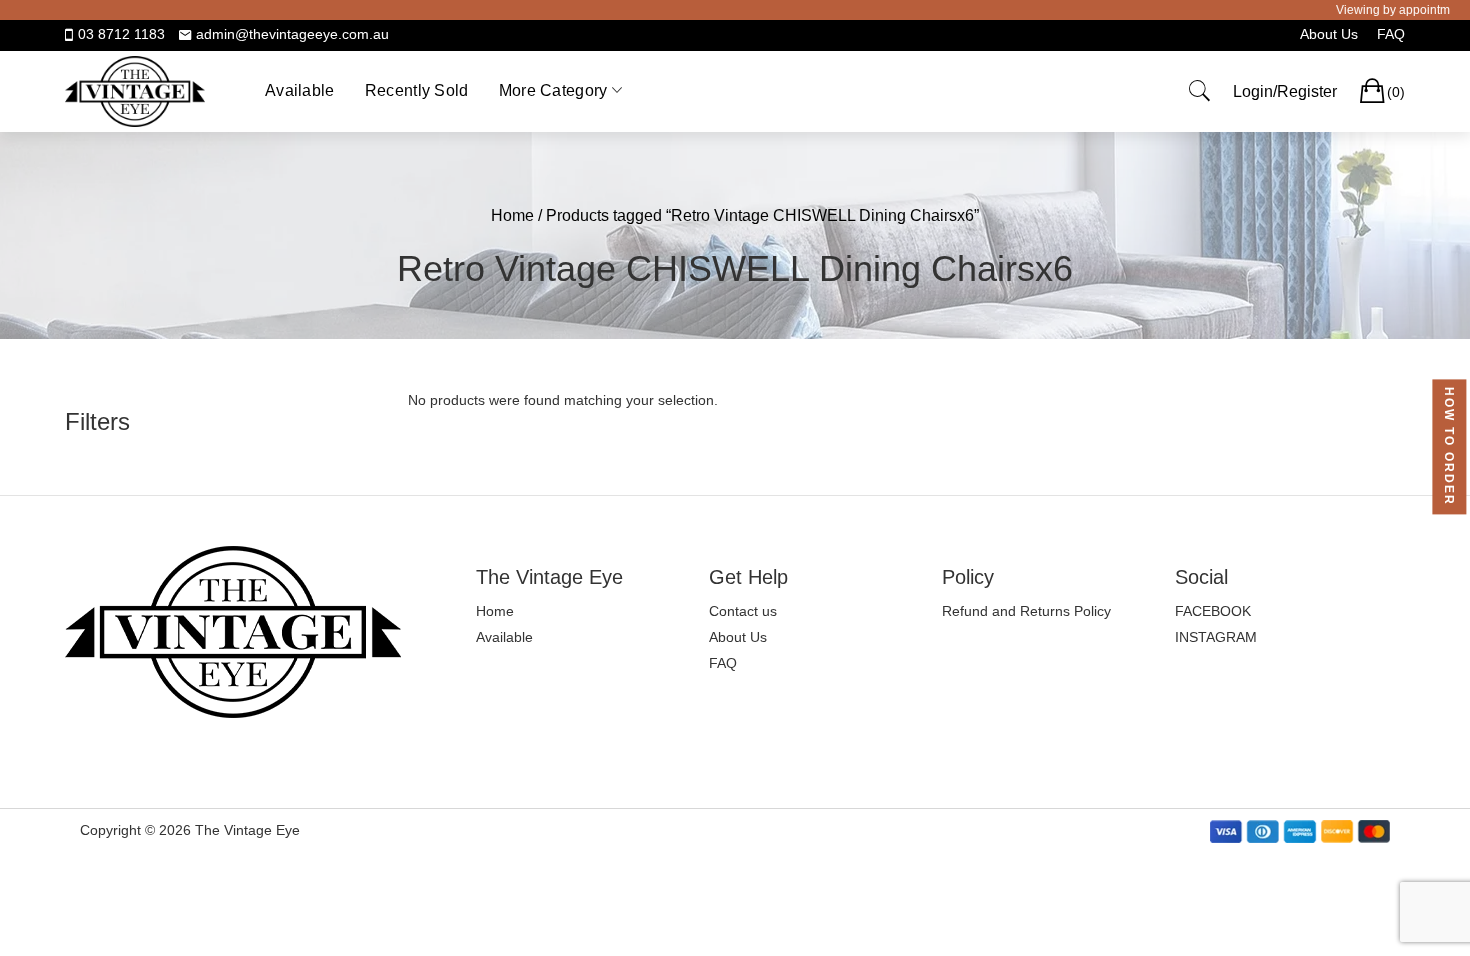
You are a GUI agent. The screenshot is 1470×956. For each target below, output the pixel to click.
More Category (553, 90)
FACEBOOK (1213, 611)
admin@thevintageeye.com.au (292, 34)
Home (512, 215)
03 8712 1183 (121, 34)
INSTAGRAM (1216, 637)
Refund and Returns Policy (1026, 611)
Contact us (743, 611)
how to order (1449, 447)
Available (300, 90)
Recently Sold (417, 90)
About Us (1329, 34)
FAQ (1391, 34)
